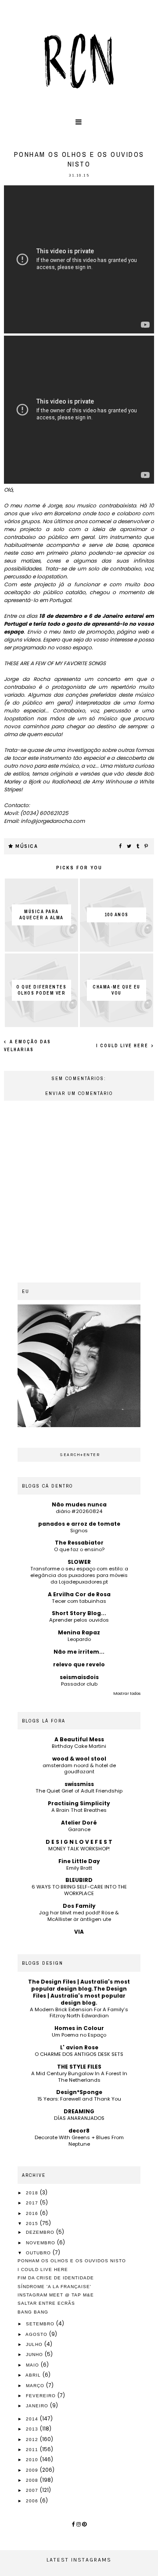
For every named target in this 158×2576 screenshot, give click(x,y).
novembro (41, 2243)
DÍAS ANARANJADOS (79, 2118)
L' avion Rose (79, 2047)
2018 (33, 2193)
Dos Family (79, 1906)
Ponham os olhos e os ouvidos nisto (72, 2261)
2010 (33, 2460)
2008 (33, 2480)
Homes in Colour (79, 2028)
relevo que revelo (79, 1664)
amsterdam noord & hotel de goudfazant (79, 1769)
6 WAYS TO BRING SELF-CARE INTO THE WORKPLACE (79, 1890)
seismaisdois (79, 1677)
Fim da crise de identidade (56, 2278)
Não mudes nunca (79, 1504)
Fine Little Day (79, 1861)
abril (34, 2375)
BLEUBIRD (79, 1880)
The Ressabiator (79, 1543)
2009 (33, 2470)
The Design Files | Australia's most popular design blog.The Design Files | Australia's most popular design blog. (79, 1992)
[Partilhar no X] (129, 847)
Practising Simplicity (79, 1803)
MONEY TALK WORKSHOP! (79, 1849)
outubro (39, 2253)
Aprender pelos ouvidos (79, 1620)
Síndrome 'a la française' (54, 2287)
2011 (33, 2450)
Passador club (79, 1684)
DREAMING (79, 2111)
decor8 (79, 2131)
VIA (79, 1932)
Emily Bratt (79, 1868)
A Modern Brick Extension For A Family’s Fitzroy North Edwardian (79, 2013)
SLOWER (79, 1562)
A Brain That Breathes (79, 1810)
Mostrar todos (127, 1694)
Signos (79, 1531)
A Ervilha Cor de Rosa (79, 1594)
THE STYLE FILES (79, 2067)
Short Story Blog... (79, 1613)
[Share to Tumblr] (138, 847)
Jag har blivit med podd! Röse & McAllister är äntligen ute (79, 1916)
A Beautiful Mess (79, 1739)
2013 (33, 2429)
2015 (33, 2223)
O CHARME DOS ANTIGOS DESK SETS (79, 2054)
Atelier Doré (79, 1823)
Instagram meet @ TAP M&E (56, 2295)
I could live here (123, 1046)
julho (35, 2344)
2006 (33, 2501)
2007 (33, 2490)
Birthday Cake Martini (79, 1746)
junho (35, 2355)
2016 (33, 2213)
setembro (41, 2324)
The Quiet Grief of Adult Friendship (79, 1791)
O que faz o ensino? (79, 1549)
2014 (33, 2419)
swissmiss (79, 1784)
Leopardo (79, 1639)
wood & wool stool (79, 1759)
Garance (79, 1829)
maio (33, 2365)
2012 (33, 2440)
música (27, 846)
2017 (33, 2203)
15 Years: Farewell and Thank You (79, 2099)
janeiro (38, 2406)
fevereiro (42, 2396)
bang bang (33, 2312)
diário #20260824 (79, 1511)
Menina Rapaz (79, 1632)
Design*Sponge (79, 2092)
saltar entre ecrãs (46, 2303)
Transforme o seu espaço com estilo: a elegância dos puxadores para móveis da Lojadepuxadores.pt (79, 1575)
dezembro (41, 2232)
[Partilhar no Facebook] (121, 847)
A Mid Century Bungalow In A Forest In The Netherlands (79, 2077)
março (36, 2386)
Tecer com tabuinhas (79, 1601)
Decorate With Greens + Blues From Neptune (79, 2141)
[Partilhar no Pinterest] (147, 847)
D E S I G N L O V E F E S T (79, 1842)
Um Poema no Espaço (79, 2035)
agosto (37, 2334)
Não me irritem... (79, 1652)
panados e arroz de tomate (79, 1524)
